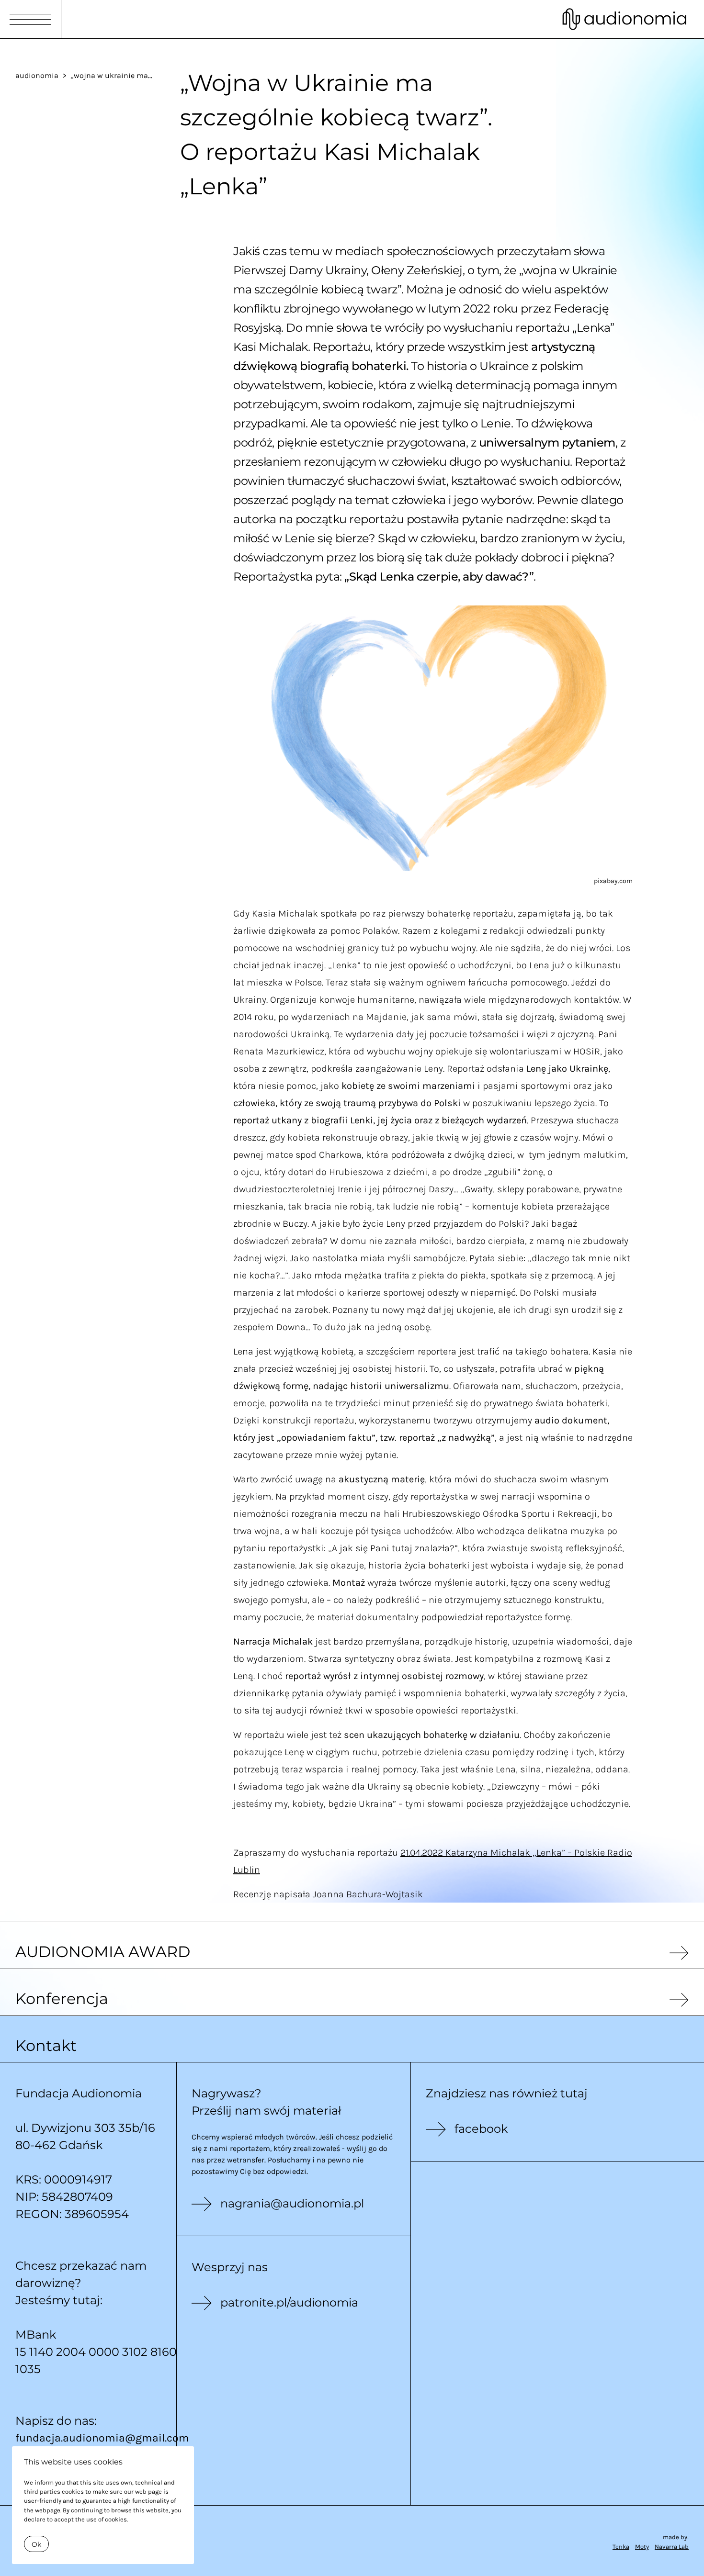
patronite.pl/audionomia (289, 2302)
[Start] (625, 19)
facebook (481, 2129)
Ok (36, 2544)
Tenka (621, 2547)
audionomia (37, 75)
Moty (642, 2547)
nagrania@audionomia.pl (292, 2203)
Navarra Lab (672, 2547)
